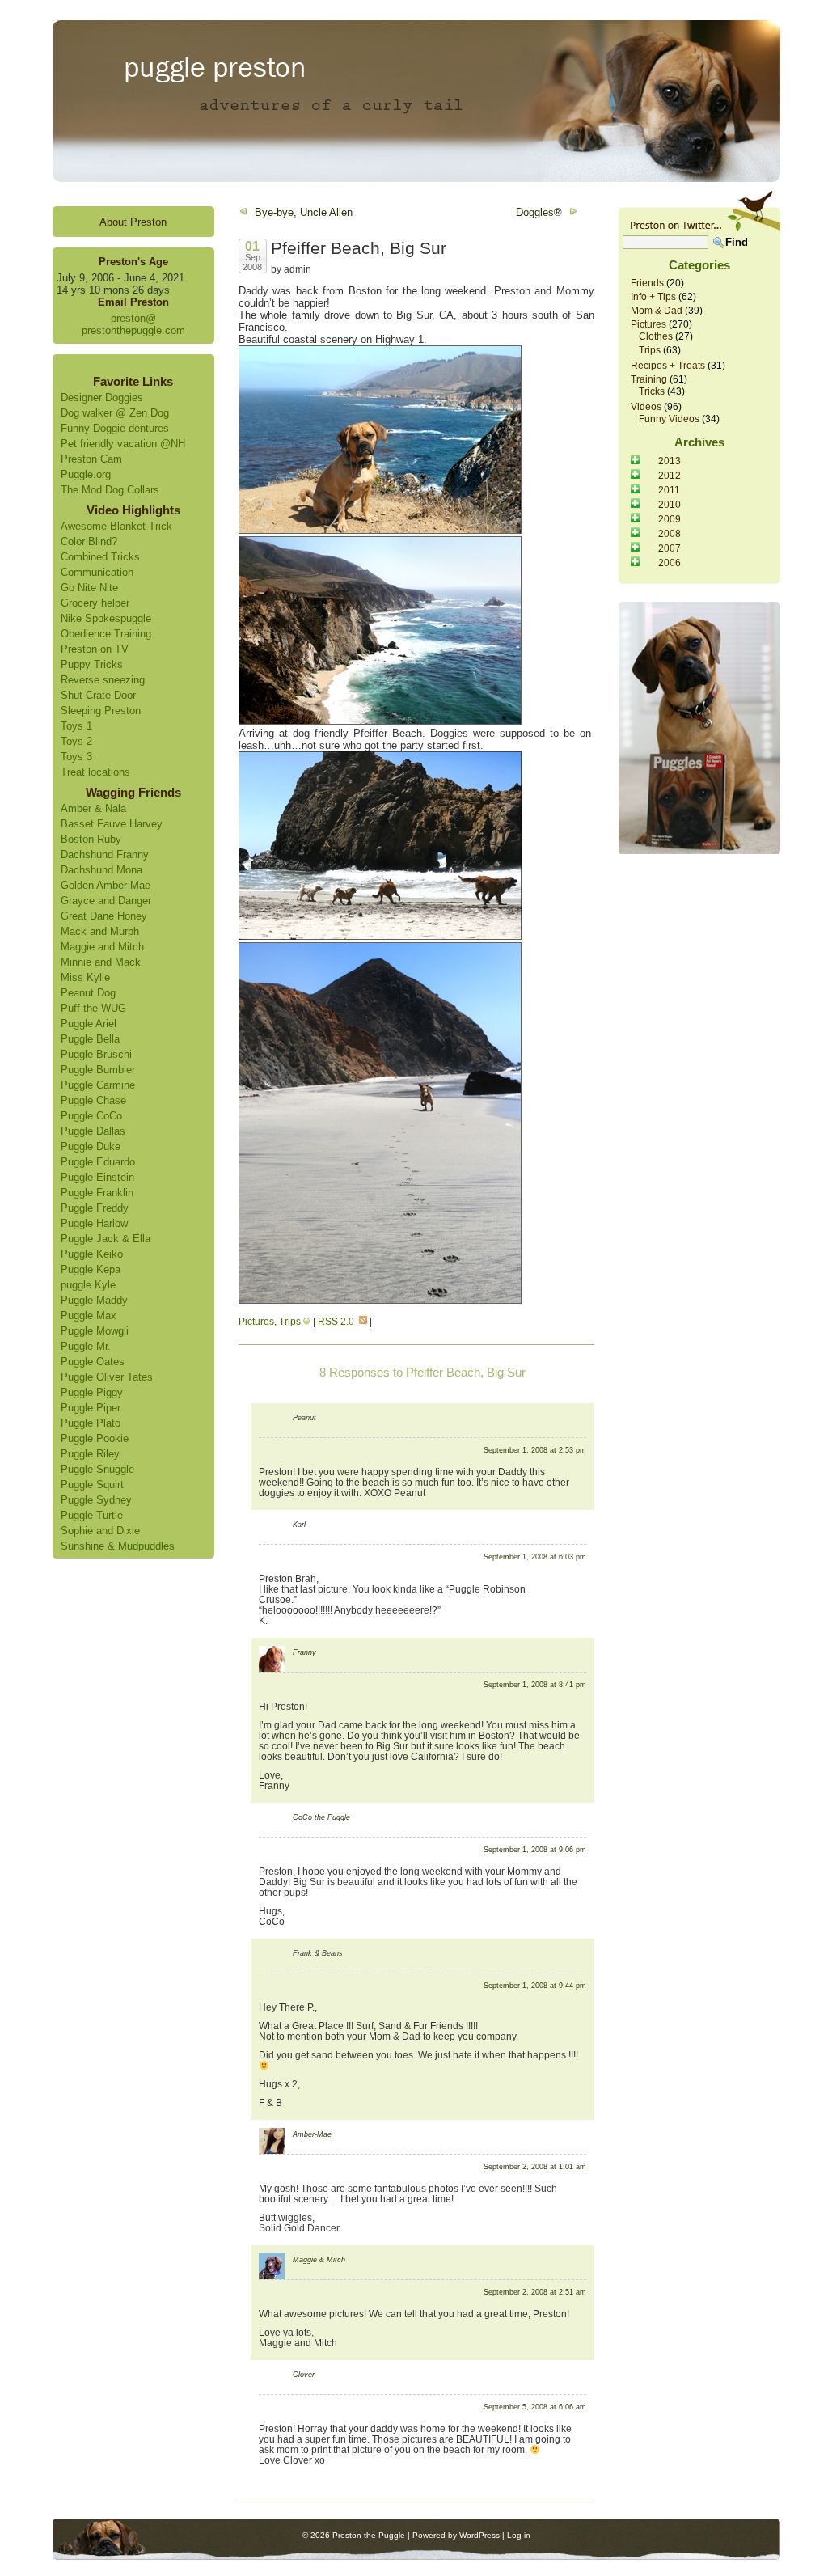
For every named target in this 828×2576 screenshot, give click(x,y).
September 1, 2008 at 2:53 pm (535, 1450)
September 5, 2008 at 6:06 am (535, 2407)
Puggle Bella (90, 1039)
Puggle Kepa (91, 1269)
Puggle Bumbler (98, 1070)
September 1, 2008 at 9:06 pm (535, 1850)
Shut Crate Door (98, 695)
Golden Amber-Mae (106, 885)
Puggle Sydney (96, 1500)
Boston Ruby (91, 839)
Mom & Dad (657, 310)
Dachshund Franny (105, 854)
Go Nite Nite (89, 588)
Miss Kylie (85, 977)
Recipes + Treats (668, 365)
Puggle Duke (91, 1146)
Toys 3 (76, 757)
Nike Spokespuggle (106, 618)
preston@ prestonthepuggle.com (133, 324)
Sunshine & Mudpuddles (118, 1546)
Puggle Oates (93, 1362)
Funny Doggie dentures (115, 428)
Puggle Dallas (93, 1131)
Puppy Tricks (92, 664)
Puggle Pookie (95, 1438)
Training (649, 379)
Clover (304, 2375)
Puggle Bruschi (96, 1054)
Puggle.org (86, 474)
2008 (670, 533)
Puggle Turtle (92, 1515)
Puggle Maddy (94, 1300)
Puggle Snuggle (97, 1469)
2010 (670, 504)
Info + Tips (653, 296)
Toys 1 (76, 726)
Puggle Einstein (97, 1177)
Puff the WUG (93, 1008)
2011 (669, 490)
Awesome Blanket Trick (116, 526)
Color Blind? (89, 541)
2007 (670, 548)
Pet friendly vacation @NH (123, 444)
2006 (670, 563)
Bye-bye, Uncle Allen (304, 212)
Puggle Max (89, 1315)
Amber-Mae (312, 2134)
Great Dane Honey (104, 916)
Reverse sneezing (103, 680)
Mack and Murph (100, 931)
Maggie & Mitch (319, 2260)
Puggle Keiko (92, 1254)
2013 (670, 461)
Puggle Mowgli (95, 1331)
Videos (646, 406)
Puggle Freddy (95, 1208)
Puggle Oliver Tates (107, 1377)
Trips (290, 1321)
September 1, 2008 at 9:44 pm (535, 1986)
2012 (670, 475)
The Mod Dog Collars (110, 490)
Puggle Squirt (92, 1485)
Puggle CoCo (91, 1116)
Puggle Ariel (89, 1024)
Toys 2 (76, 741)
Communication (97, 572)
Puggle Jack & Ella (106, 1239)
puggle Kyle (88, 1285)
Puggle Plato (91, 1423)
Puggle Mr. (86, 1346)
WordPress (479, 2535)
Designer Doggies (102, 398)
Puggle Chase (93, 1100)
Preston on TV (95, 649)
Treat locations (95, 772)
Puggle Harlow (94, 1223)
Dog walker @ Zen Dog (115, 413)
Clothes (656, 336)
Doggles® (539, 212)
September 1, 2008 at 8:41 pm (535, 1685)
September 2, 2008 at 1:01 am (535, 2167)
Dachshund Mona (101, 870)
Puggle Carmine (98, 1085)
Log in (519, 2535)
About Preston (133, 222)
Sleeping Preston (101, 711)
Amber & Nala (93, 808)
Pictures (256, 1321)
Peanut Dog (88, 993)
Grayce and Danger (106, 901)
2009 (670, 519)
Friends (647, 283)
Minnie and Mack (101, 962)
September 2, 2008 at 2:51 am (535, 2292)
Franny (304, 1652)
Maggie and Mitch (102, 947)
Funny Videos (669, 419)
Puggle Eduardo (98, 1162)
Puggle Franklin (97, 1193)
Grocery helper (95, 603)
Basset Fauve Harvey (112, 824)
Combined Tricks (100, 557)
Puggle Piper (91, 1408)
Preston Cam (91, 459)
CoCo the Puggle (321, 1817)
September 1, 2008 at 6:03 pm (535, 1557)
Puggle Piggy (92, 1392)
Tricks (652, 391)
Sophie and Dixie (100, 1531)
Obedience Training (106, 634)
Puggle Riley (90, 1454)
